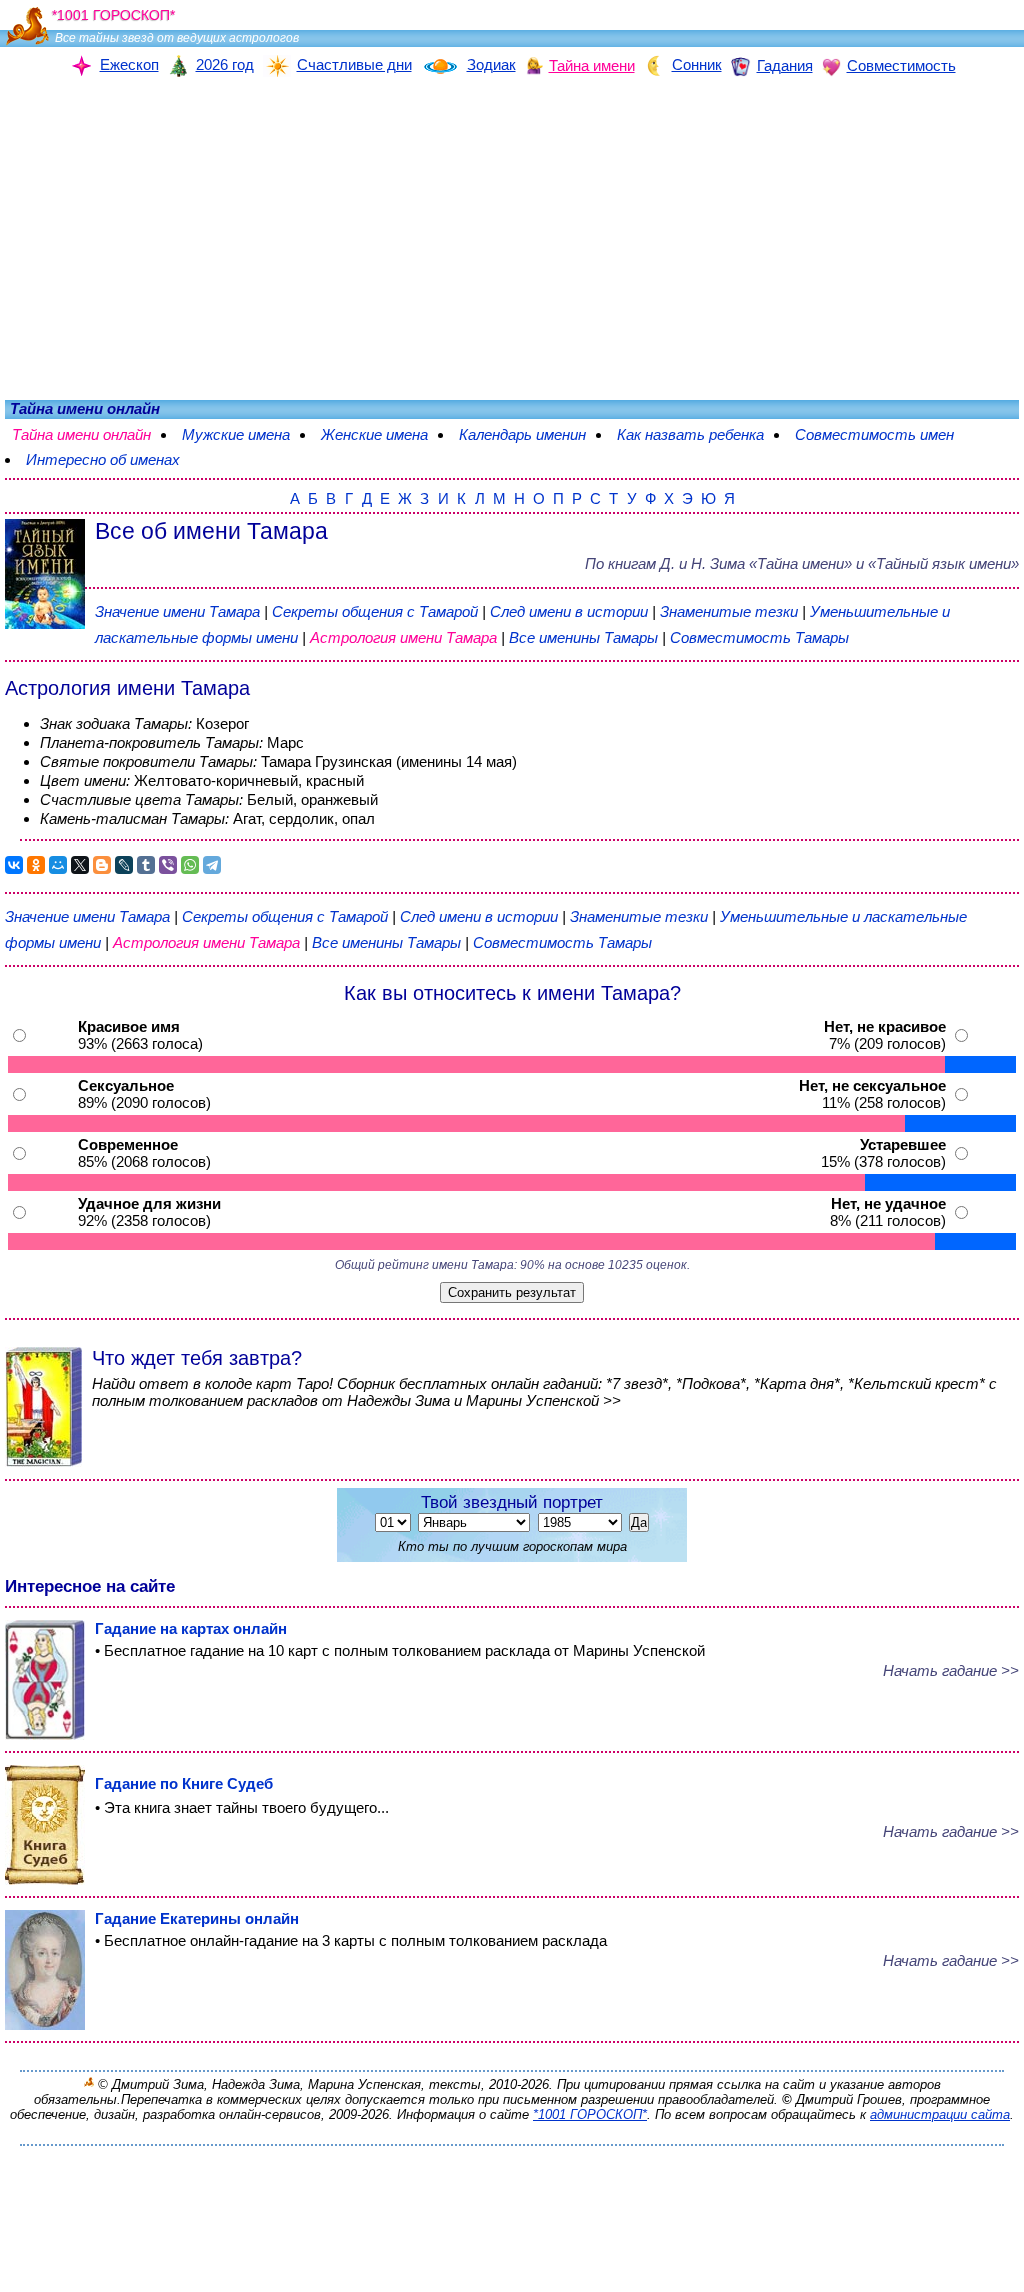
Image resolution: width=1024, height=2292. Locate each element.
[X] (80, 865)
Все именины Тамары (585, 637)
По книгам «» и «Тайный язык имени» (802, 563)
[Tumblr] (146, 865)
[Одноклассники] (36, 865)
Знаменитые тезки (729, 611)
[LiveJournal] (124, 865)
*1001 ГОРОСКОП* (590, 2114)
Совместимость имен (884, 434)
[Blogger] (102, 865)
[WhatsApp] (190, 865)
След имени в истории (569, 611)
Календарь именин (532, 434)
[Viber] (168, 865)
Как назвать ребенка (700, 434)
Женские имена (384, 434)
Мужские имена (246, 434)
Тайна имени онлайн (91, 434)
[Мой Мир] (58, 865)
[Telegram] (212, 865)
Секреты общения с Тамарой (377, 611)
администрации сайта (940, 2114)
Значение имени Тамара (177, 611)
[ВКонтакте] (14, 865)
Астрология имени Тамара (403, 637)
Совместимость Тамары (759, 637)
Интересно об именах (103, 459)
